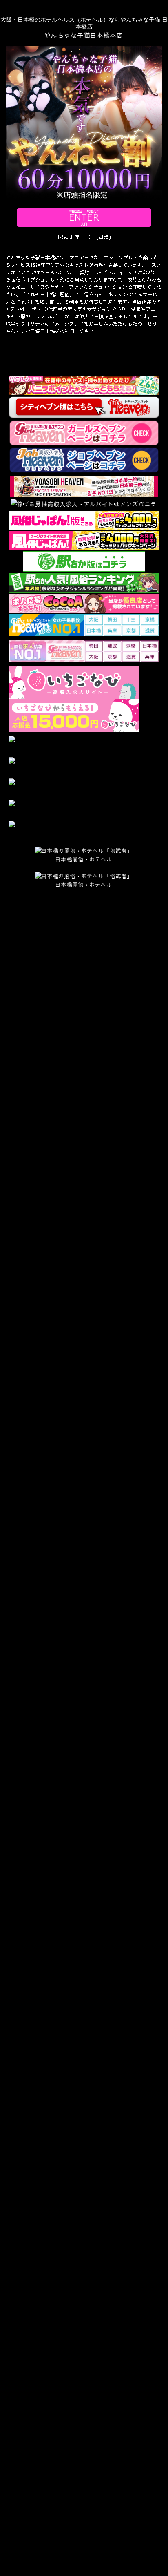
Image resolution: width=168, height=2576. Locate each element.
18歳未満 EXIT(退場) (84, 237)
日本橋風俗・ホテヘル (84, 859)
